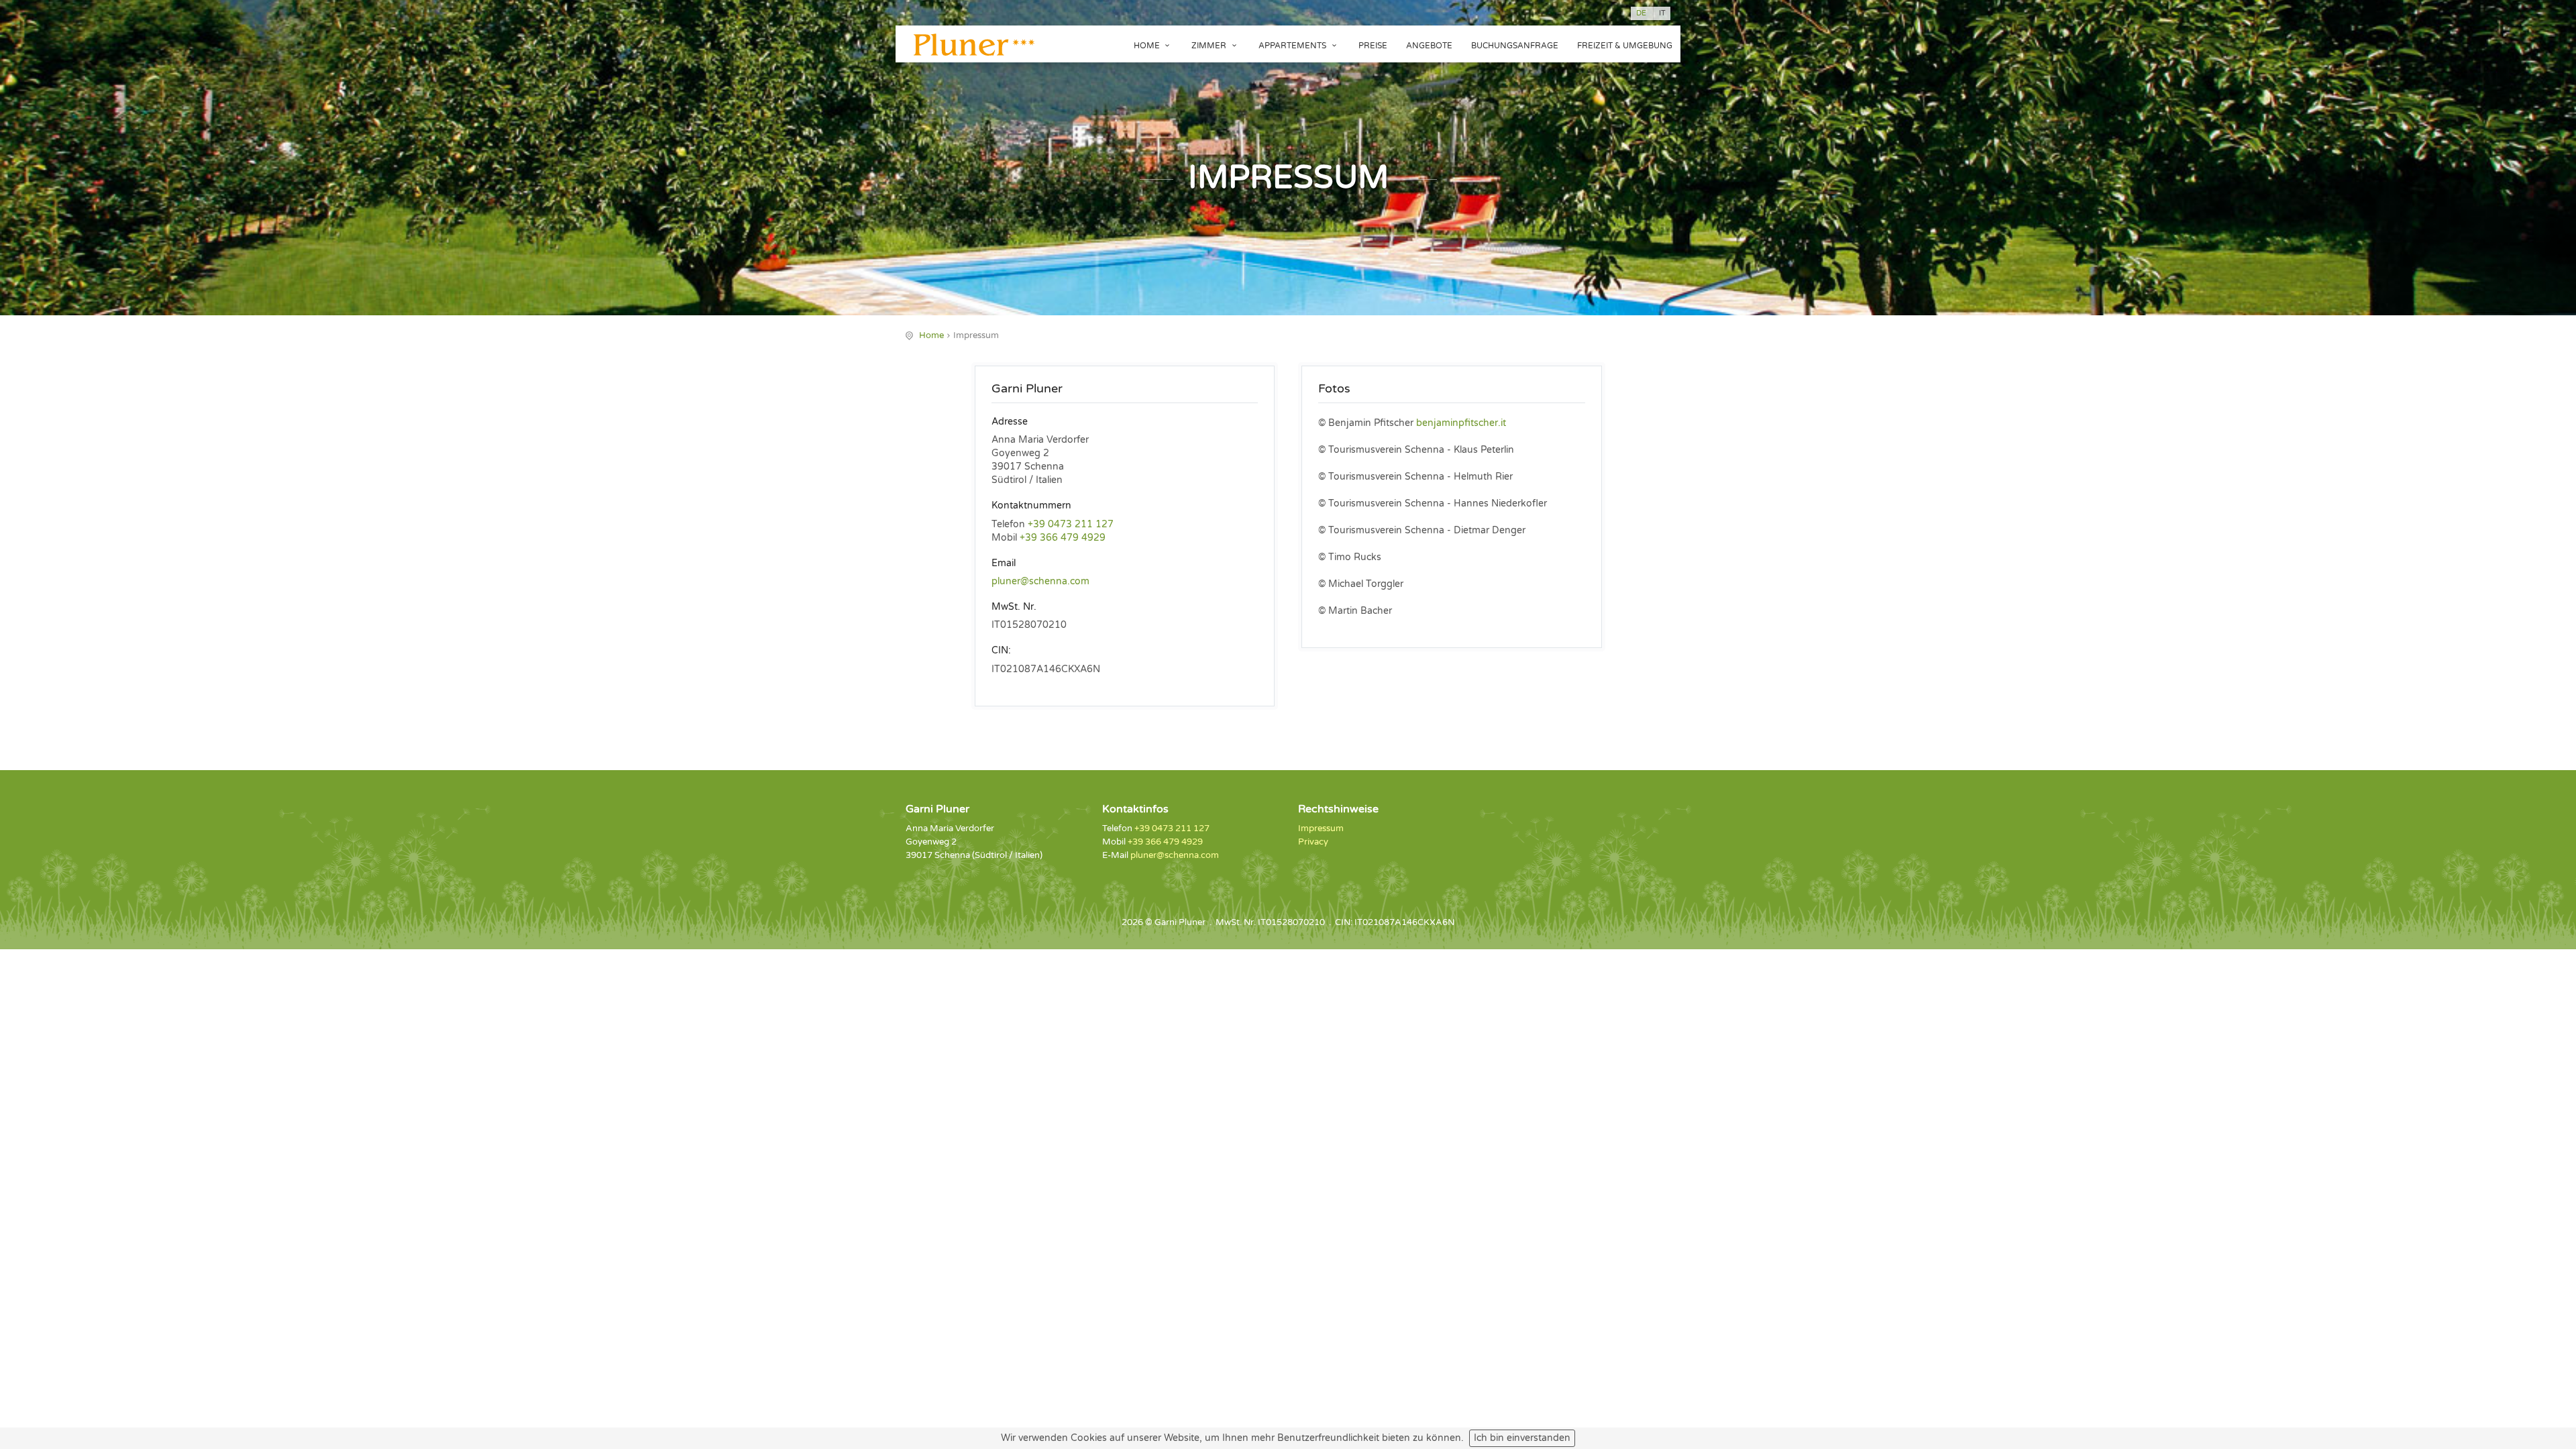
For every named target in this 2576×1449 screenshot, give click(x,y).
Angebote (1429, 46)
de (1641, 13)
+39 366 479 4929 (1063, 538)
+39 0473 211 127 (1071, 524)
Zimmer (1210, 46)
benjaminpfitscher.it (1461, 423)
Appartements (1293, 46)
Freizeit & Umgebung (1625, 46)
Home (1148, 46)
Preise (1373, 46)
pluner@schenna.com (1040, 581)
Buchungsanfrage (1515, 46)
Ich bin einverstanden (1522, 1438)
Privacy (1313, 842)
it (1662, 13)
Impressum (1321, 828)
